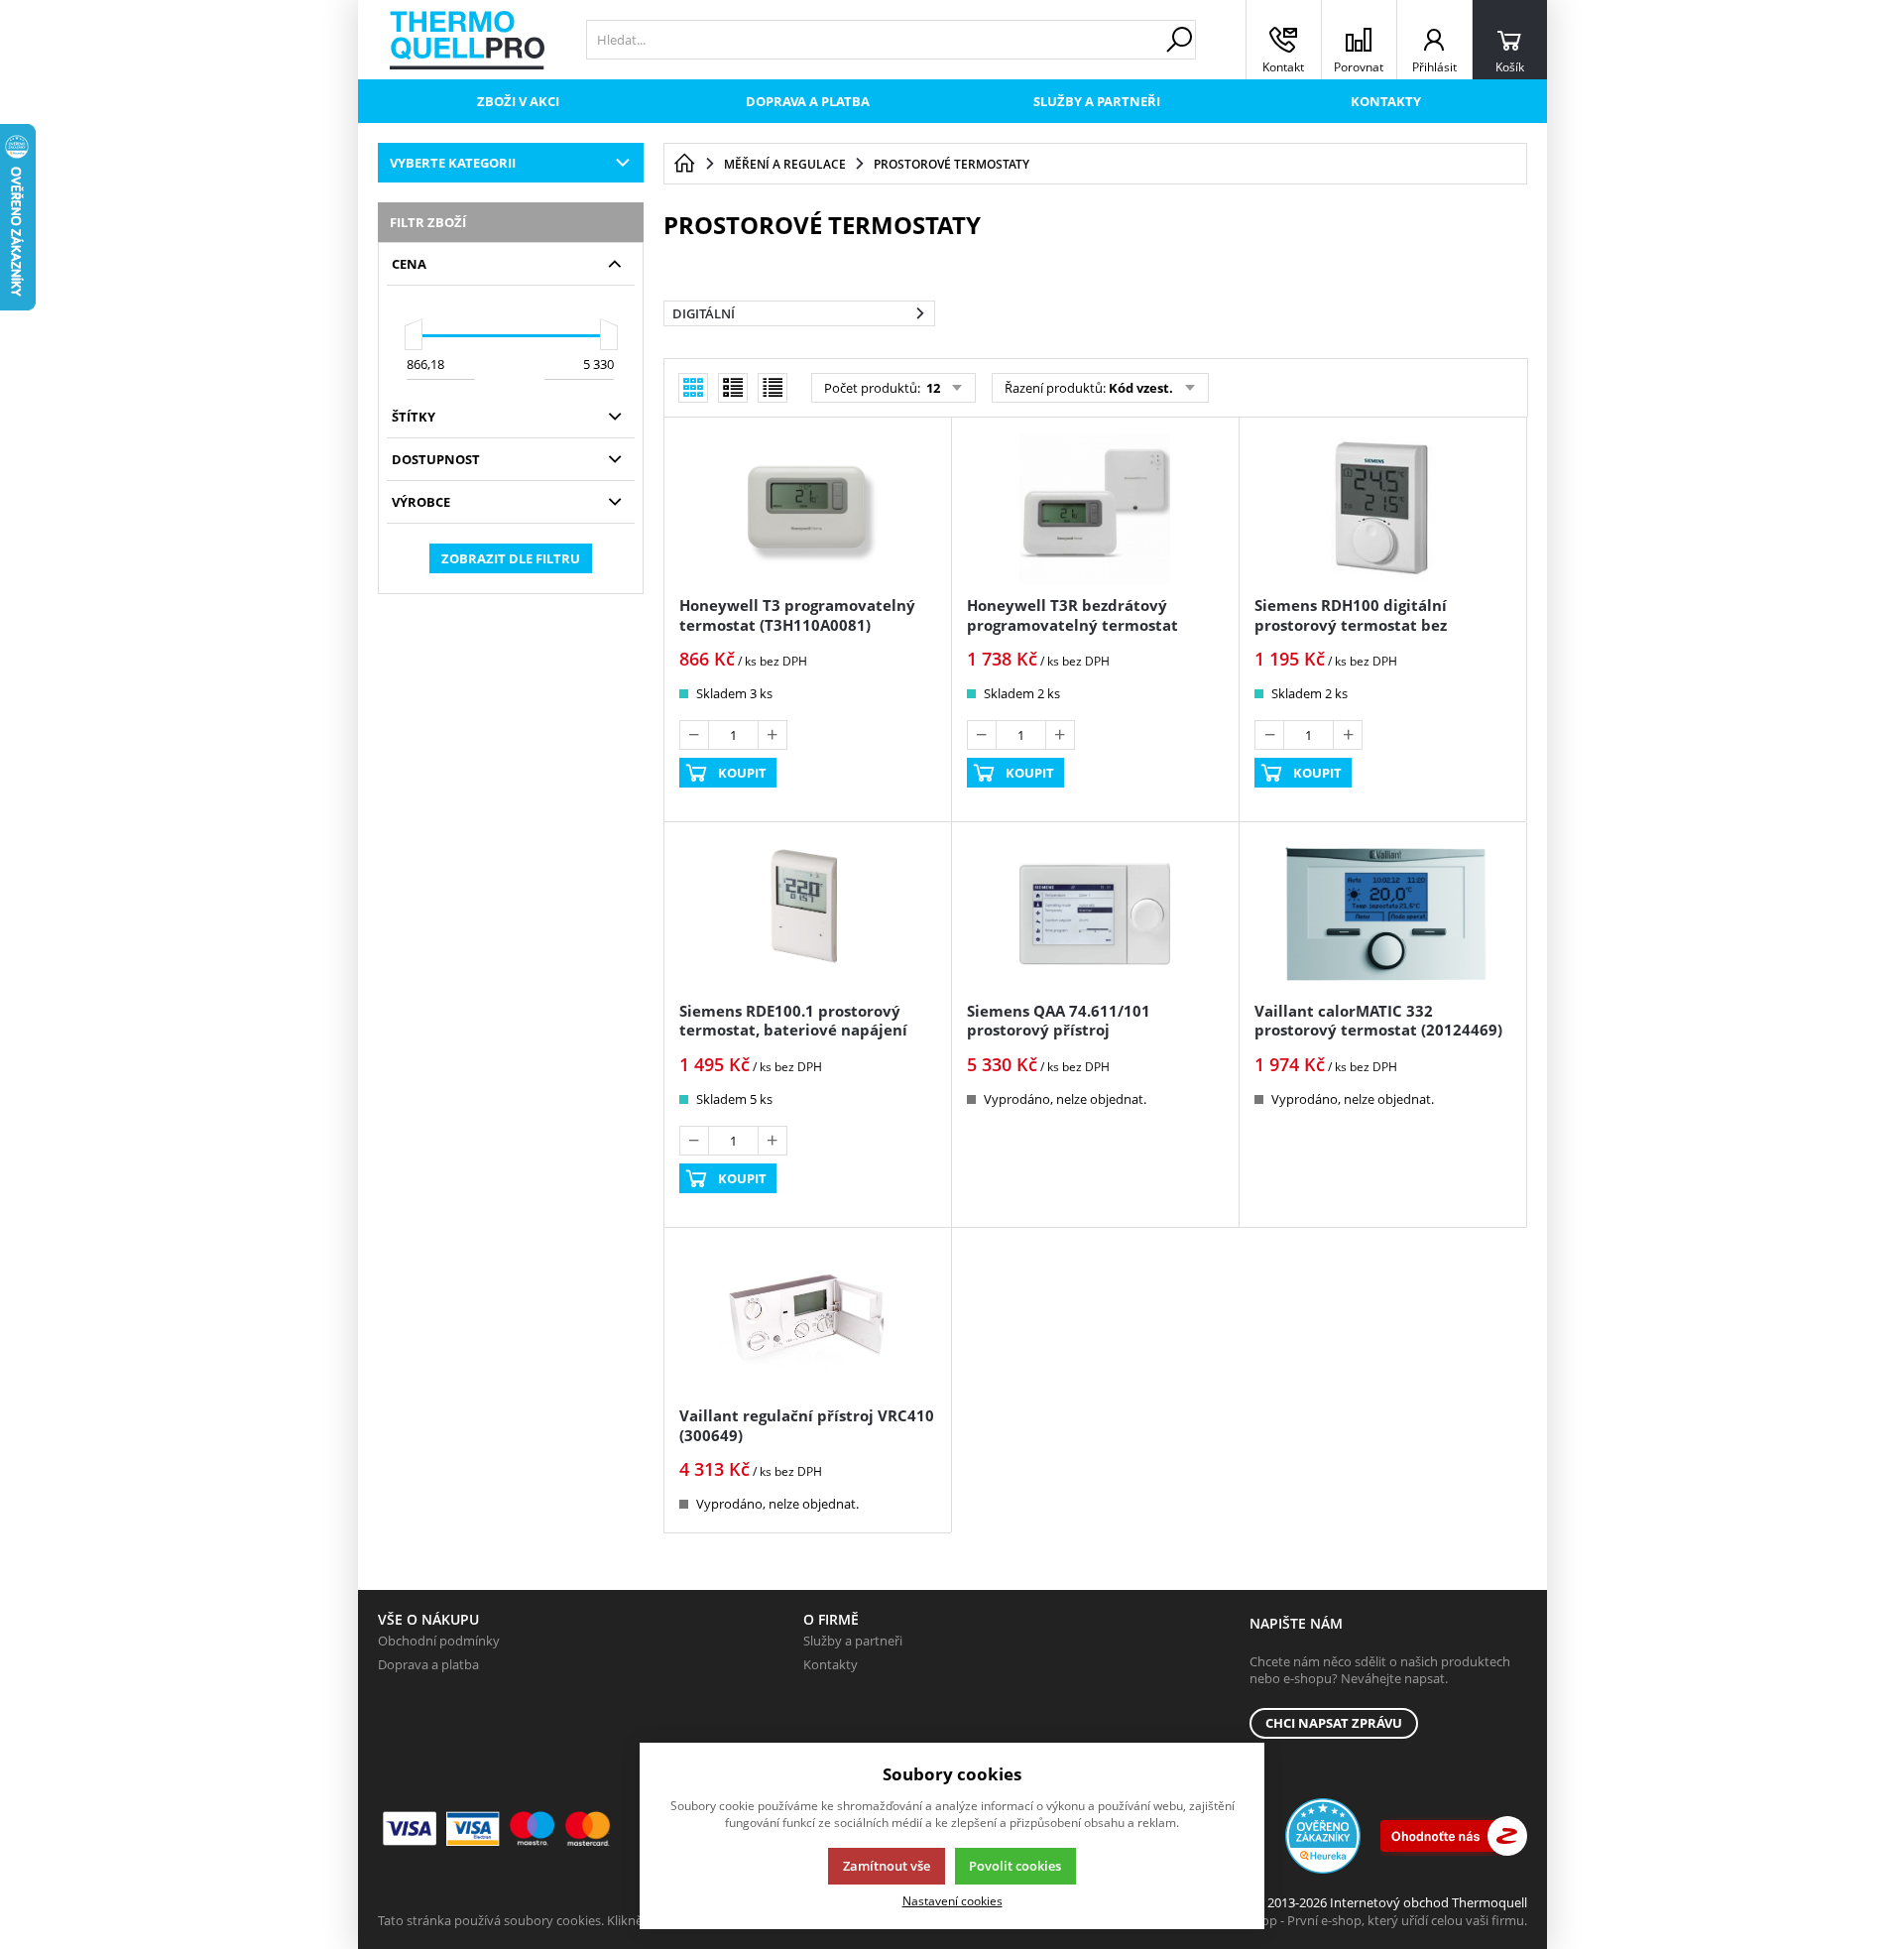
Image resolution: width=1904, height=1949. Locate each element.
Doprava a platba (808, 101)
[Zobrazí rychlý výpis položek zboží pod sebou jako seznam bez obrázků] (773, 388)
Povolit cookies (1015, 1866)
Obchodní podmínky (439, 1641)
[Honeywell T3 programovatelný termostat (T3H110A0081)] (807, 509)
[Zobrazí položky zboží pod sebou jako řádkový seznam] (733, 388)
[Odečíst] (694, 735)
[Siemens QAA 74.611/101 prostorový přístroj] (1095, 914)
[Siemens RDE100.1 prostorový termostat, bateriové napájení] (807, 914)
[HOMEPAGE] (684, 164)
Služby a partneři (1097, 101)
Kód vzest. (1141, 388)
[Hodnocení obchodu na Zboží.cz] (1454, 1836)
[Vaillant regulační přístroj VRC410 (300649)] (807, 1319)
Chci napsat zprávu (1334, 1723)
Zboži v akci (518, 101)
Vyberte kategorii (453, 163)
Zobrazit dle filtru (511, 558)
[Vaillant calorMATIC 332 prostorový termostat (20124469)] (1382, 914)
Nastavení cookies (952, 1900)
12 (932, 388)
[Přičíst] (773, 735)
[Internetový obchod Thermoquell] (467, 40)
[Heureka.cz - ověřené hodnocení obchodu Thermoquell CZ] (1323, 1836)
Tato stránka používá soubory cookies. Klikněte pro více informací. (572, 1920)
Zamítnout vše (887, 1866)
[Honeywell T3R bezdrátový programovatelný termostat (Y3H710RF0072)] (1095, 509)
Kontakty (1386, 101)
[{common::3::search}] (1179, 40)
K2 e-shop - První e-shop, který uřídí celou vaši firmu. (1373, 1920)
